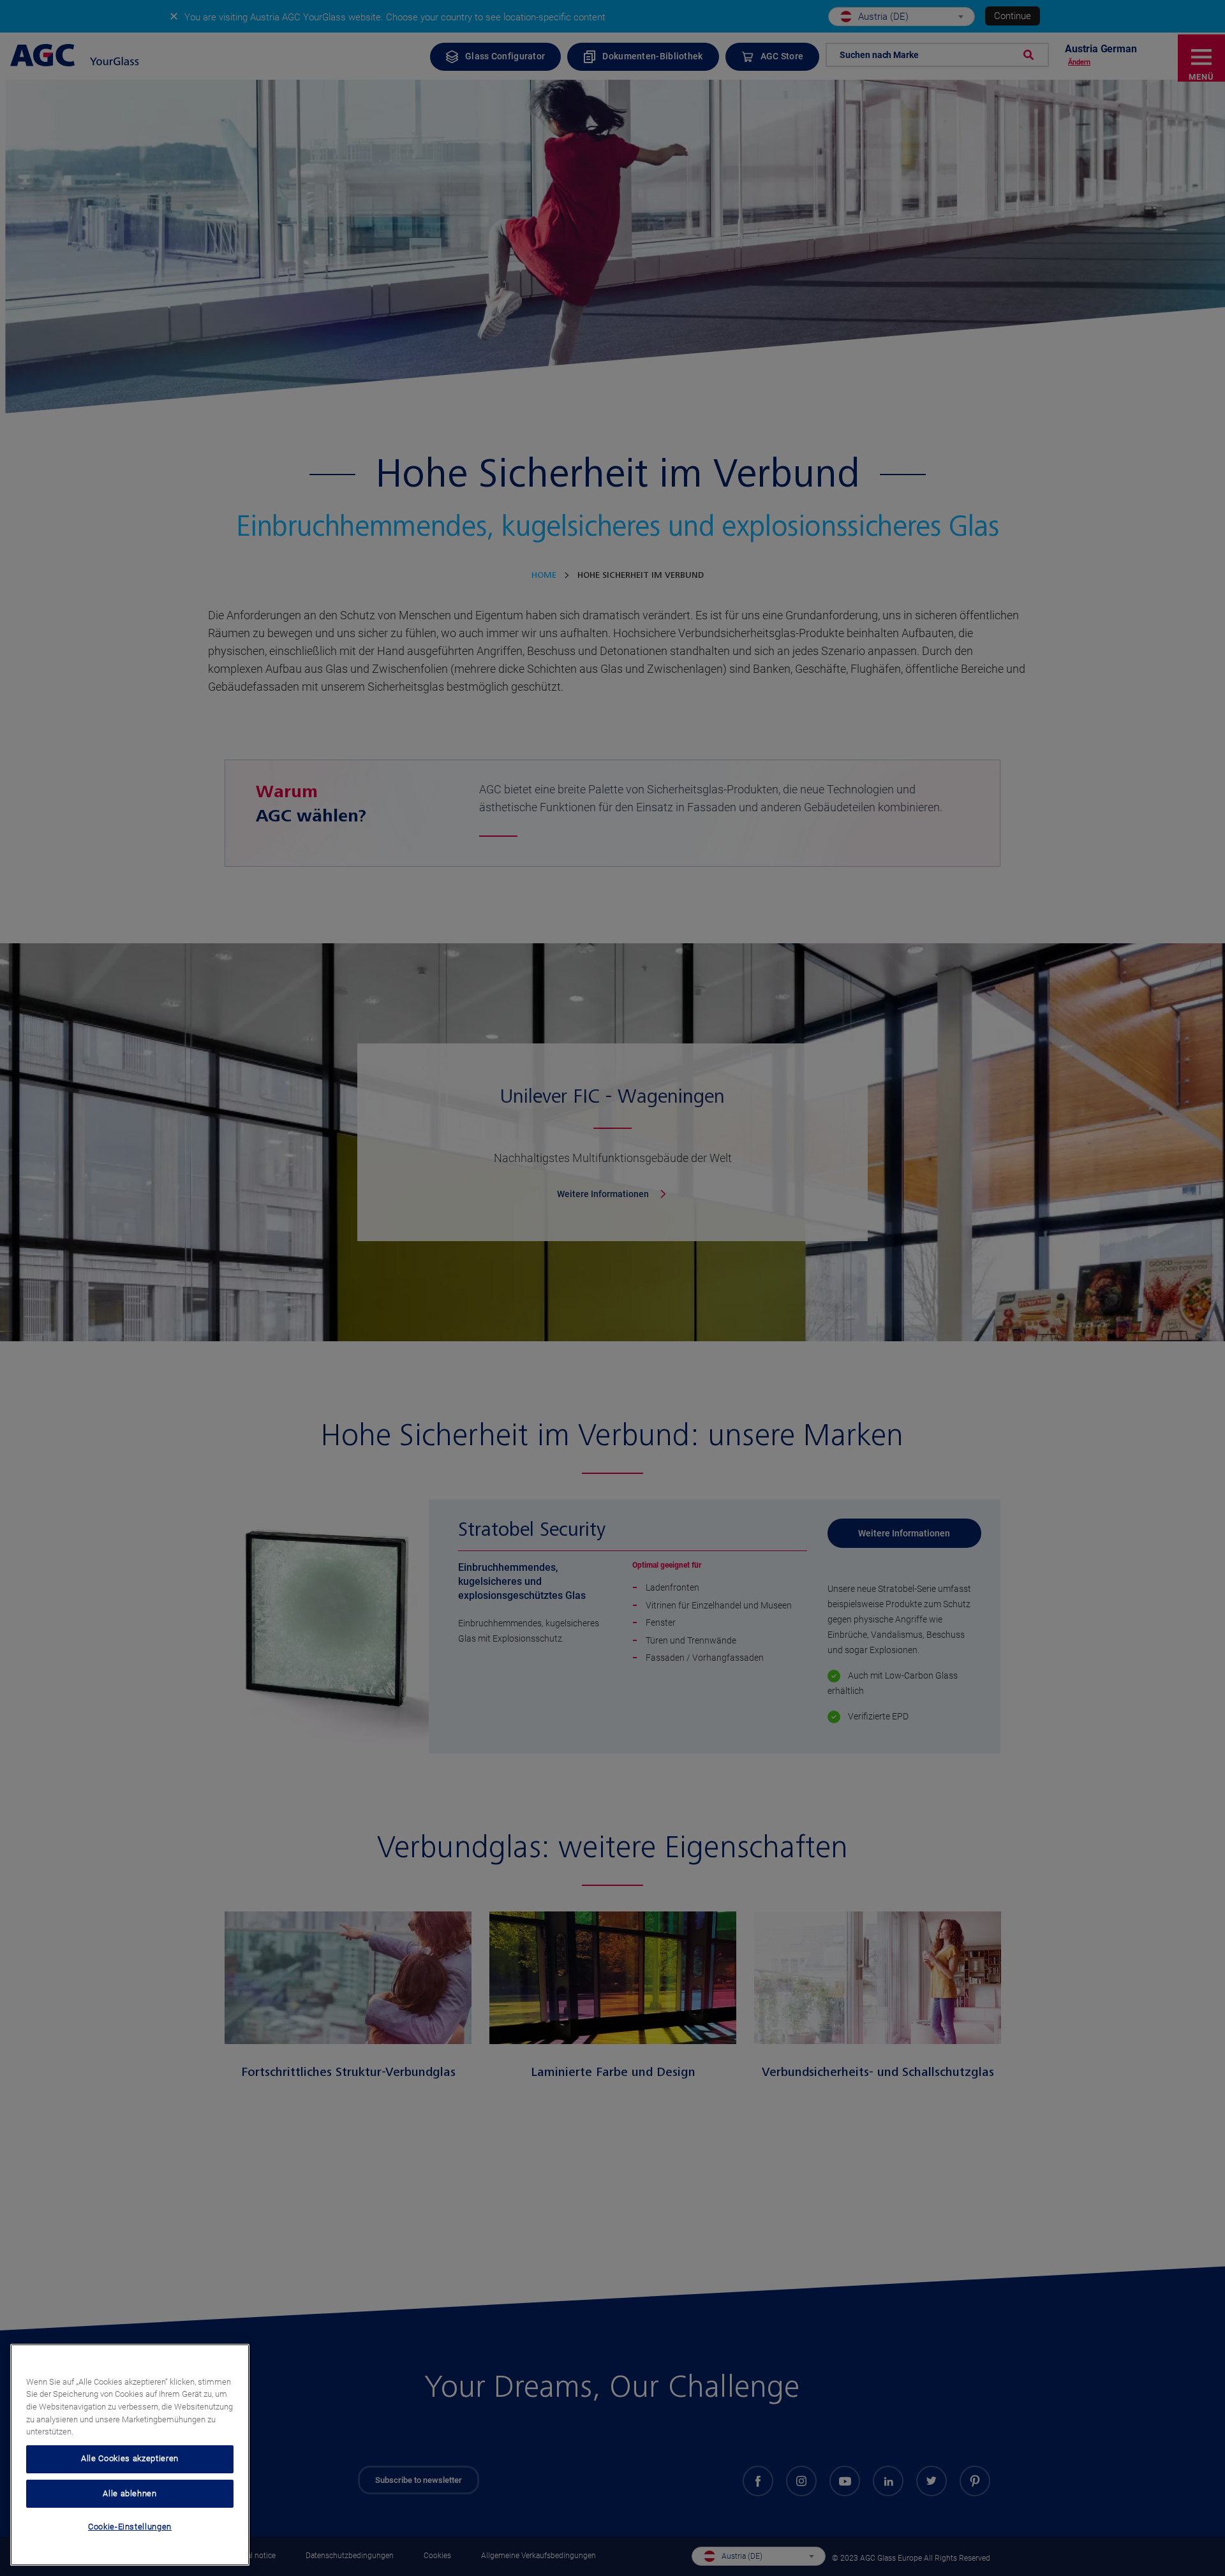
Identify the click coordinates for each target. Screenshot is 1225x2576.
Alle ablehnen (130, 2493)
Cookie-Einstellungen (130, 2527)
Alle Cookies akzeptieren (130, 2458)
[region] (130, 2455)
